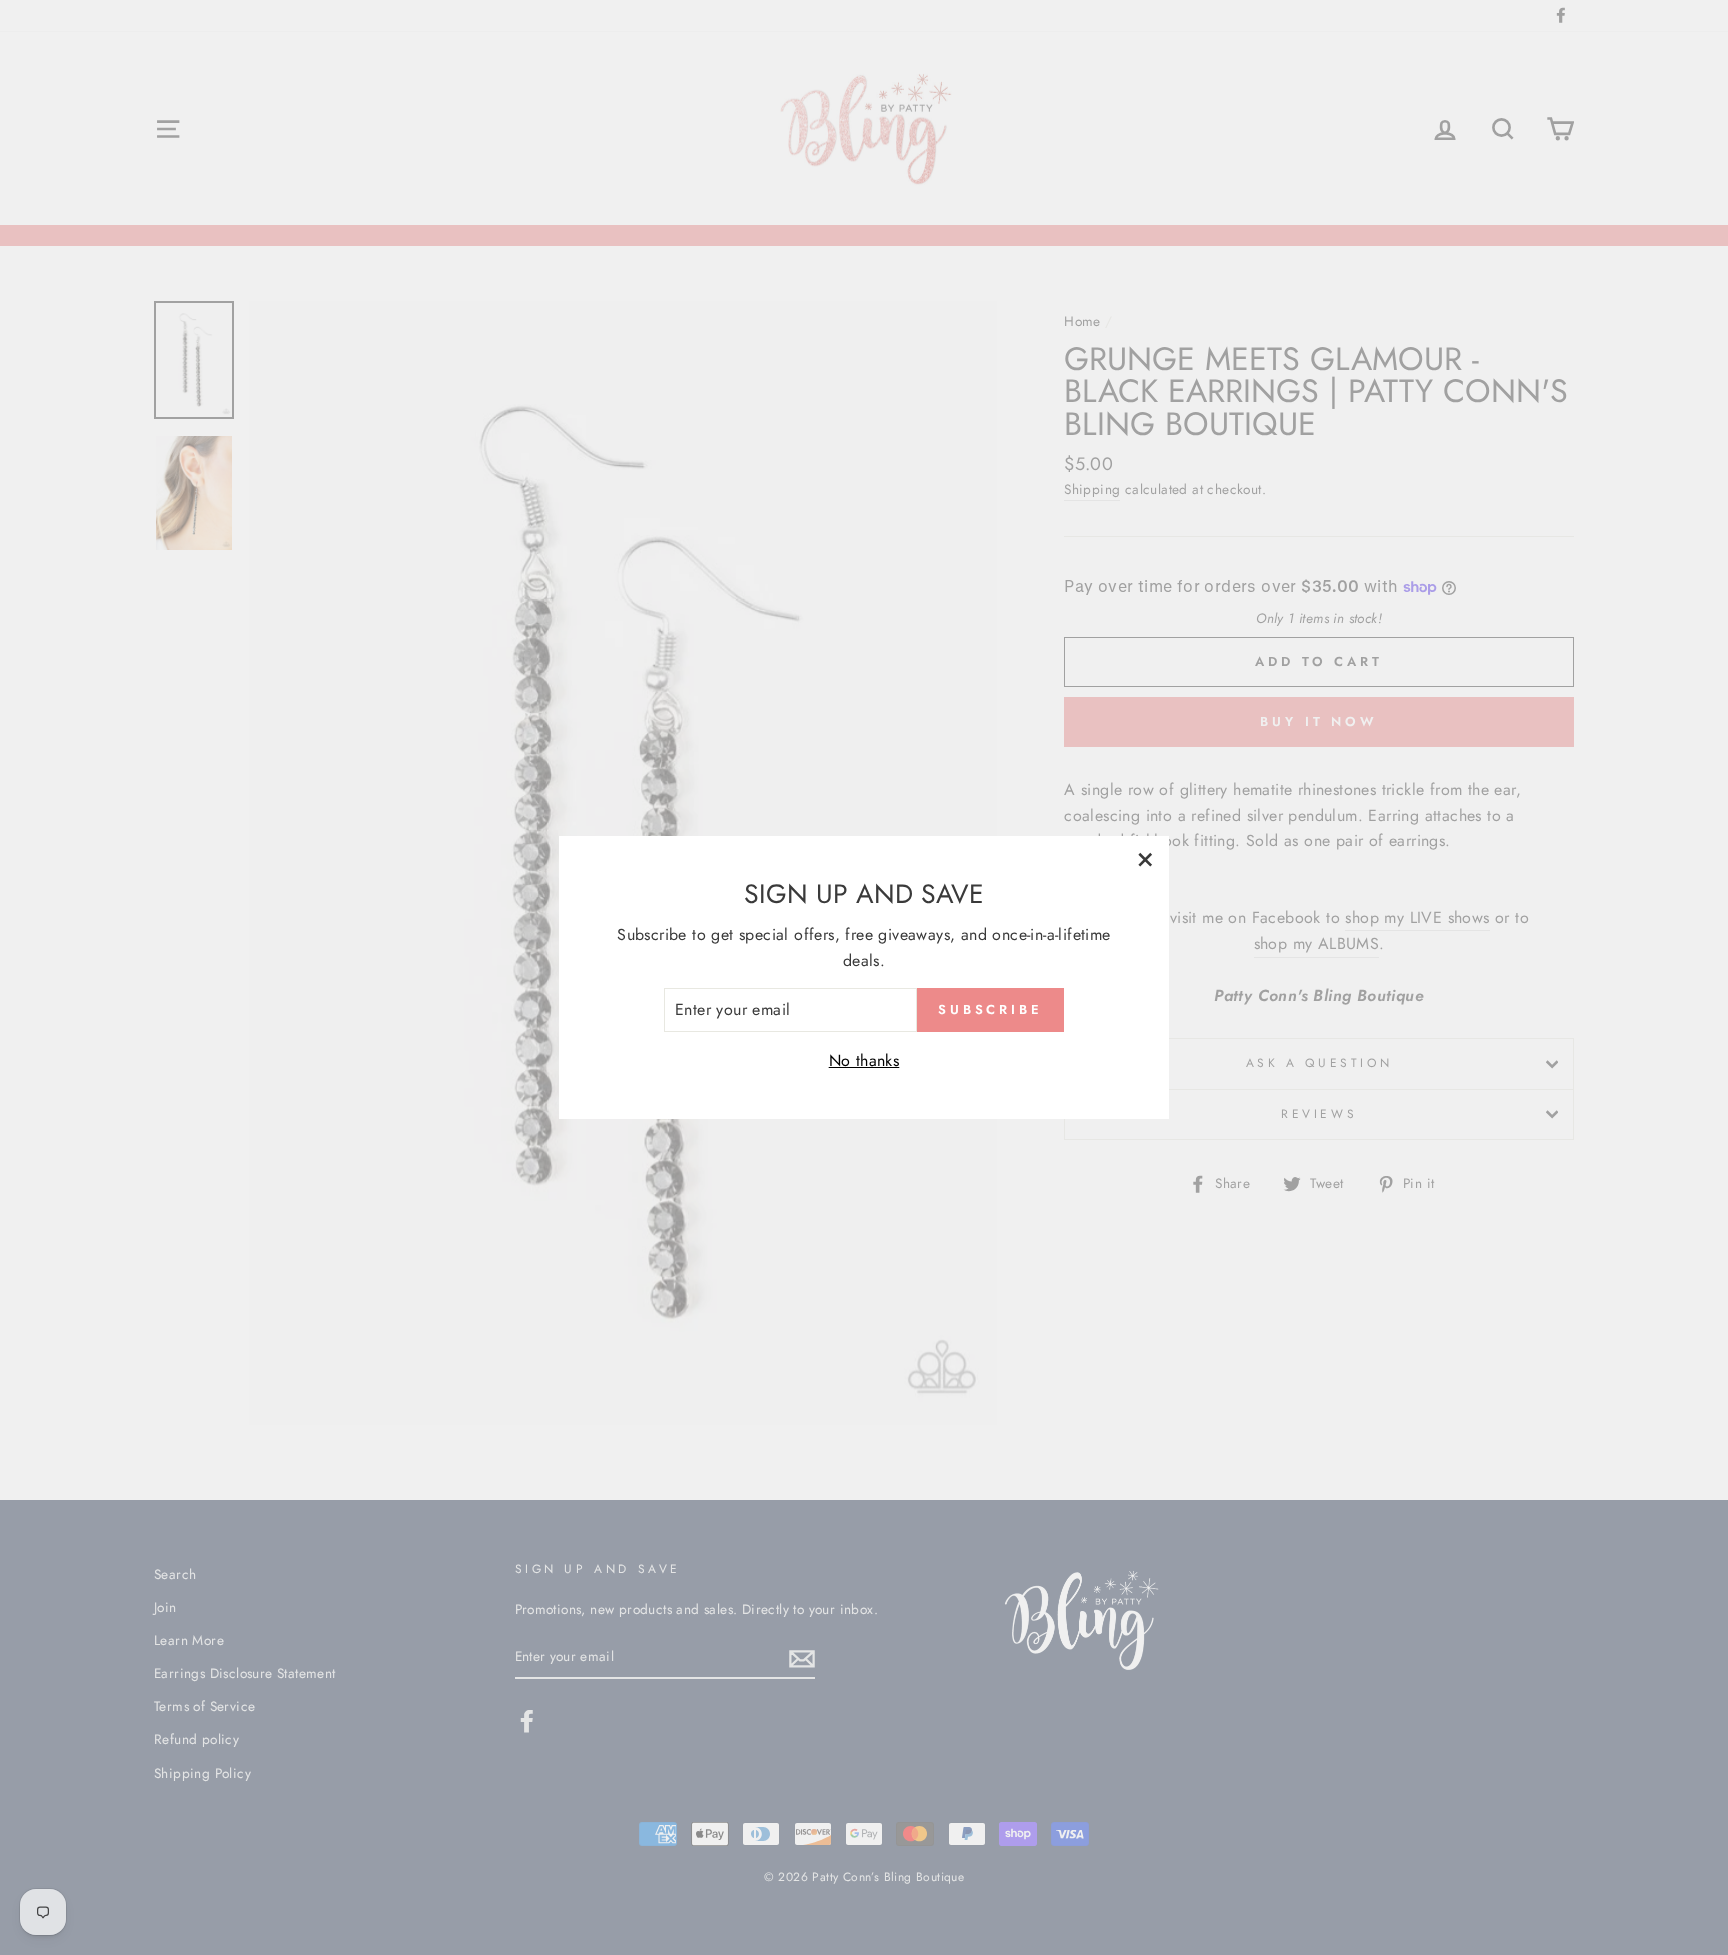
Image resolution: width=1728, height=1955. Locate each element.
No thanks (864, 1060)
